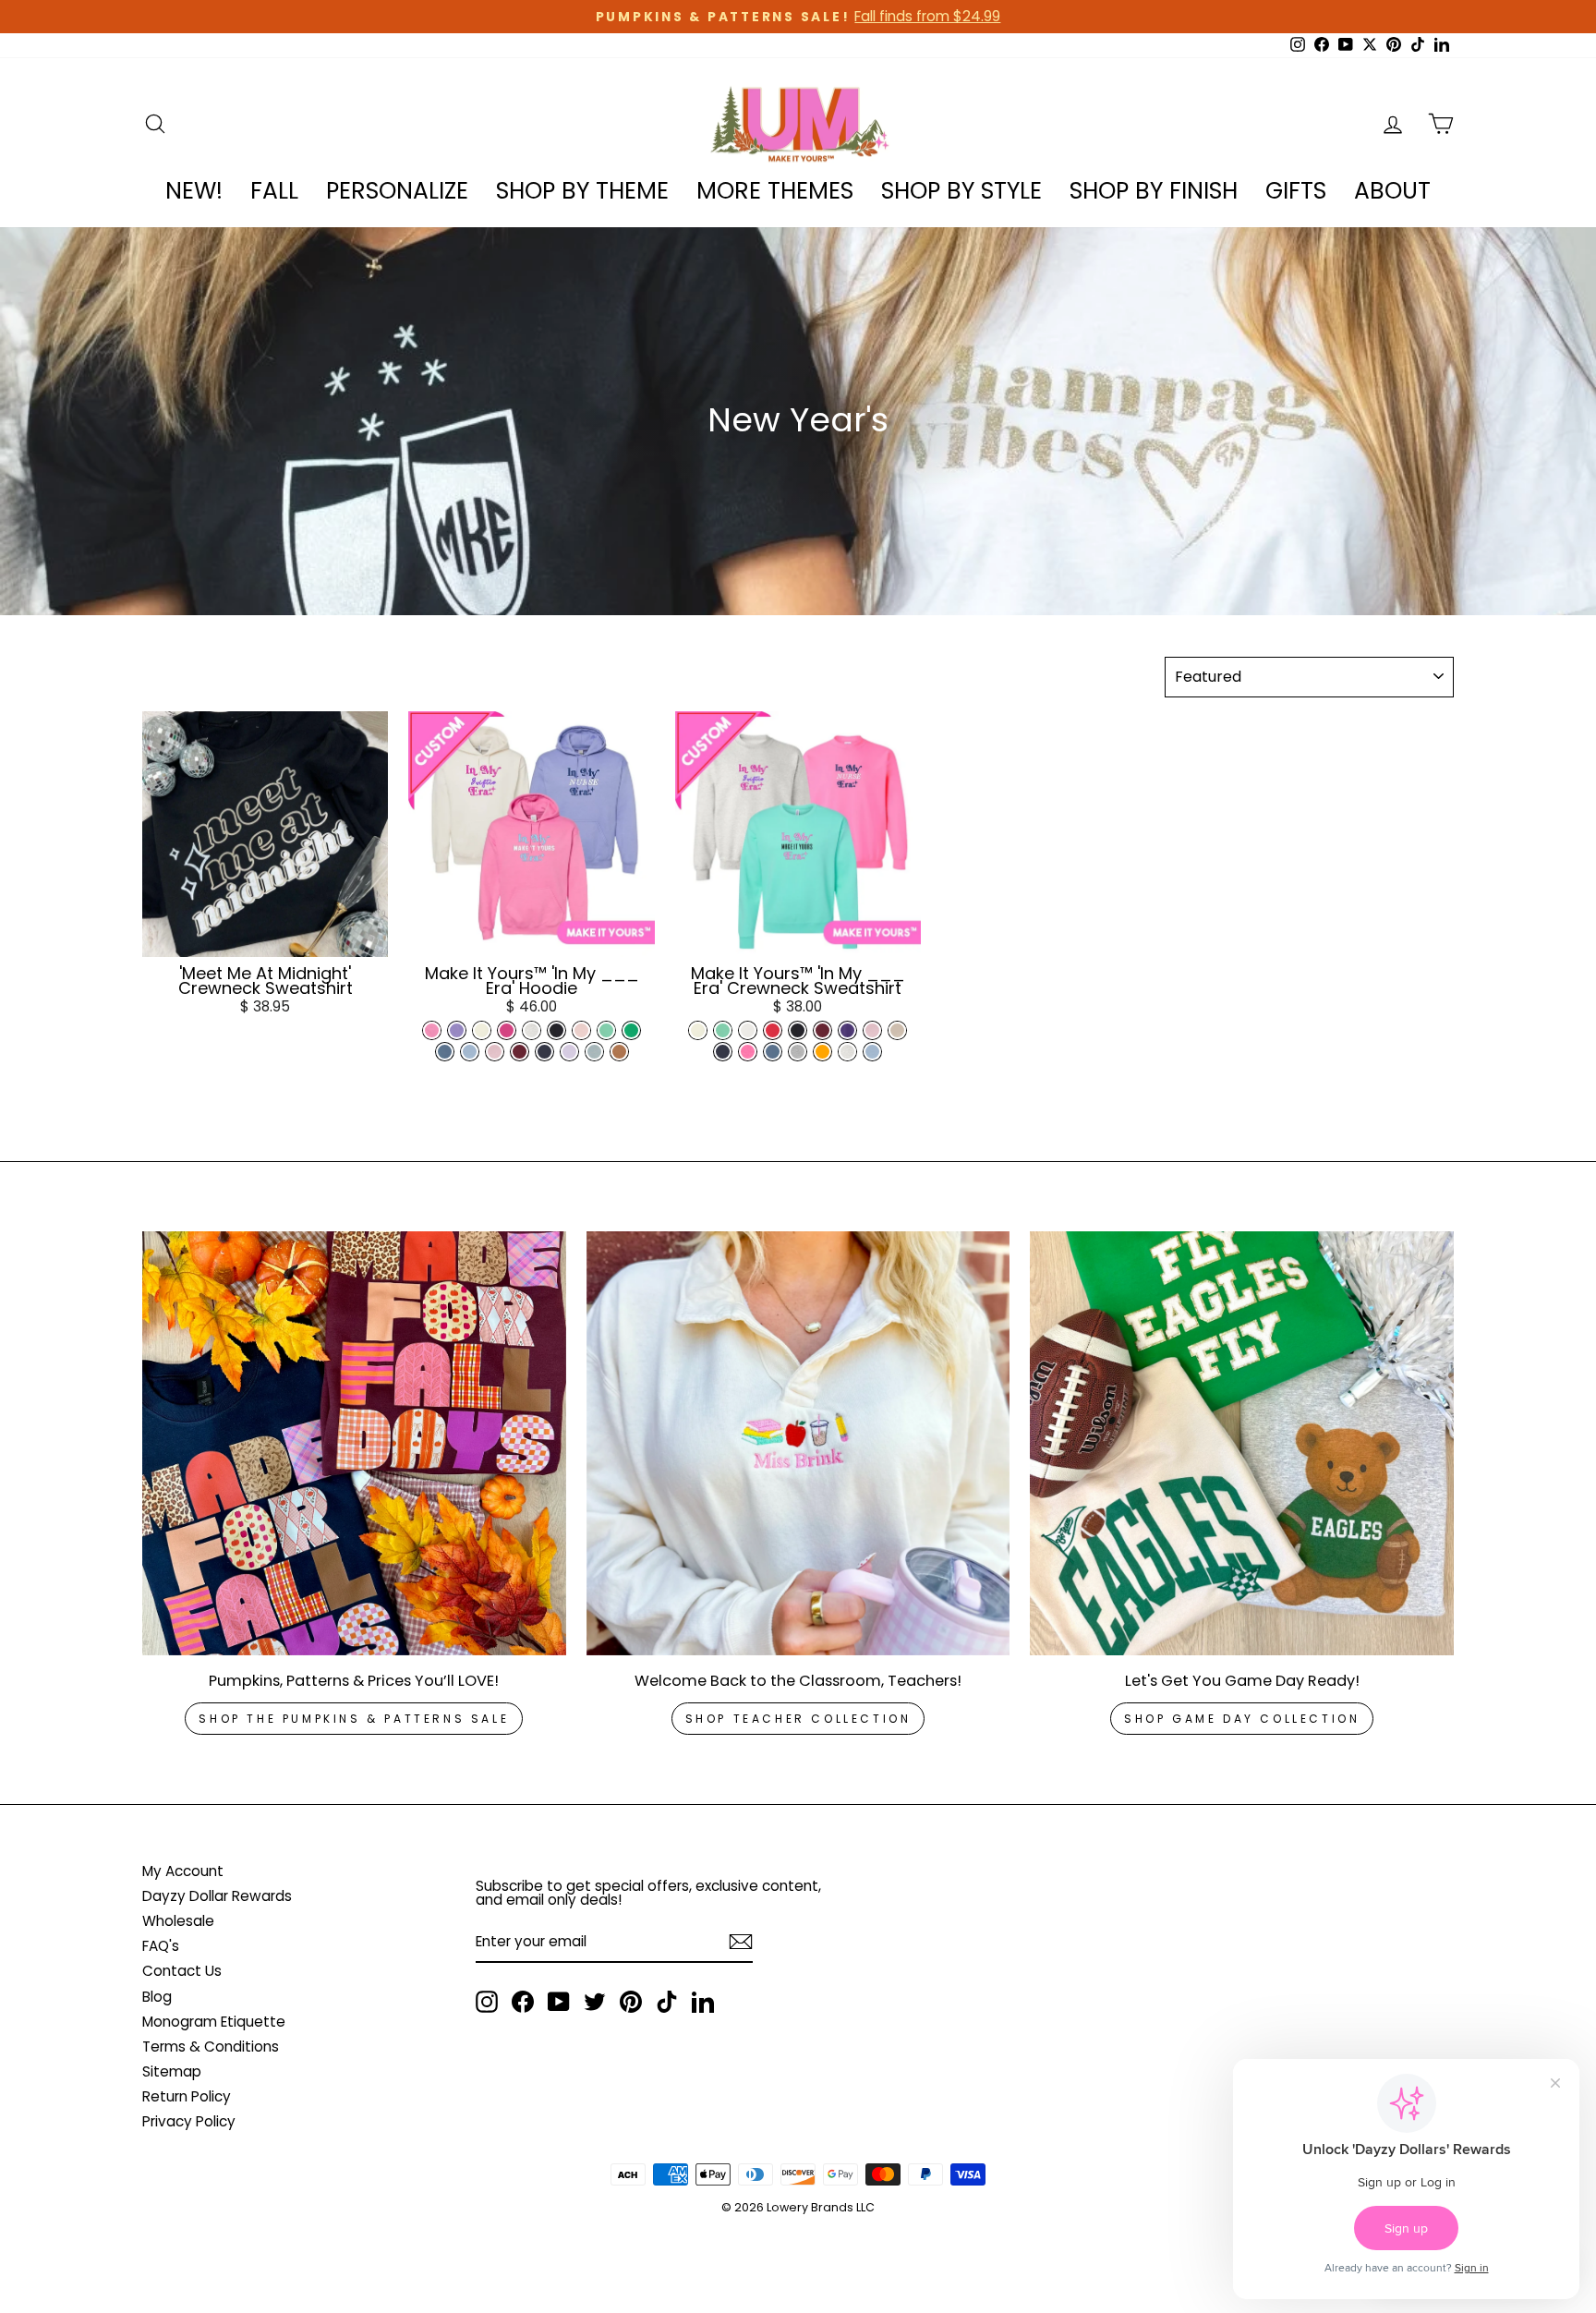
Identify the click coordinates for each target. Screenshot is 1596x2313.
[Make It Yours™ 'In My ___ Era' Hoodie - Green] (631, 1030)
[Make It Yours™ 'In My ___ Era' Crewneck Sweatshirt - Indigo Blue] (773, 1052)
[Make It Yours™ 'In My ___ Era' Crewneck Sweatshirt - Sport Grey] (798, 1052)
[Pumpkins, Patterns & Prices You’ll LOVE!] (354, 1443)
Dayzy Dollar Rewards (217, 1896)
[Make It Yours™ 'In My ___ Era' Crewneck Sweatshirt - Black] (798, 1030)
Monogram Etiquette (214, 2022)
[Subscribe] (741, 1942)
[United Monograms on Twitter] (595, 2002)
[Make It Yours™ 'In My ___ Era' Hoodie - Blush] (581, 1030)
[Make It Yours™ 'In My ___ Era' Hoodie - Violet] (457, 1030)
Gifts (1296, 191)
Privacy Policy (189, 2121)
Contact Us (182, 1971)
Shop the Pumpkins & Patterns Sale (354, 1719)
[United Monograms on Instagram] (487, 2002)
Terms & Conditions (211, 2047)
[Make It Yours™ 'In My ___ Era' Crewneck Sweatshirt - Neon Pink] (748, 1052)
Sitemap (172, 2071)
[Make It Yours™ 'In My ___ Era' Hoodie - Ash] (532, 1030)
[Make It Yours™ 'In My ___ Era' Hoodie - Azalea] (432, 1030)
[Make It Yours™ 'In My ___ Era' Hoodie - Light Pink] (495, 1052)
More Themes (775, 191)
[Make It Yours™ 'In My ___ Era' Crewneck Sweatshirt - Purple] (847, 1030)
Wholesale (178, 1921)
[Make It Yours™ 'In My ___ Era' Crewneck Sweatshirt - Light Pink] (872, 1030)
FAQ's (161, 1946)
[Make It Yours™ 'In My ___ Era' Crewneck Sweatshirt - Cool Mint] (723, 1030)
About (1392, 191)
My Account (183, 1871)
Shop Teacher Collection (798, 1719)
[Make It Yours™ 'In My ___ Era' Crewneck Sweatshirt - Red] (773, 1030)
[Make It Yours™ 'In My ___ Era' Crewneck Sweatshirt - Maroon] (822, 1030)
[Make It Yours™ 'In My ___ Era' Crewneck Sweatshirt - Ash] (847, 1052)
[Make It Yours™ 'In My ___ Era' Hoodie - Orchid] (569, 1052)
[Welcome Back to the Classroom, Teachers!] (798, 1443)
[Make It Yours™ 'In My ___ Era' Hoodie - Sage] (594, 1052)
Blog (157, 1997)
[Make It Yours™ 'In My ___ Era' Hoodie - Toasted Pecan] (619, 1052)
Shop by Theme (582, 191)
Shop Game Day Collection (1242, 1719)
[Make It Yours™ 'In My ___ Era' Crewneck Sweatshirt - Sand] (897, 1030)
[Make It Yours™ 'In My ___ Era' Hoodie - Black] (556, 1030)
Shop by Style (961, 191)
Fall (274, 191)
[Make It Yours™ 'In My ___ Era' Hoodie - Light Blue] (470, 1052)
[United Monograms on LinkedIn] (703, 2002)
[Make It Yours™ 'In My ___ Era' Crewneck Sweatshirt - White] (748, 1030)
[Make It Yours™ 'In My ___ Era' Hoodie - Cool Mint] (606, 1030)
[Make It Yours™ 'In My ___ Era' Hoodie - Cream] (482, 1030)
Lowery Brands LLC (821, 2207)
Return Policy (187, 2096)
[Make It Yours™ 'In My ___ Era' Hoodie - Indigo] (445, 1052)
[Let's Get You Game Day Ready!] (1242, 1443)
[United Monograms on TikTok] (667, 2002)
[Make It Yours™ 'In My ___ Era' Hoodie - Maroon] (520, 1052)
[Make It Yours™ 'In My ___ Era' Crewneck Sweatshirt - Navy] (723, 1052)
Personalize (397, 191)
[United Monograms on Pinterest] (631, 2002)
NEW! (194, 191)
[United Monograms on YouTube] (559, 2002)
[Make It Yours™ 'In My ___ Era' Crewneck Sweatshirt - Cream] (698, 1030)
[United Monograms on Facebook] (523, 2002)
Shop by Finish (1154, 191)
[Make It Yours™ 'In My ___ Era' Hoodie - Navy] (544, 1052)
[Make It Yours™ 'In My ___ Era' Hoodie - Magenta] (507, 1030)
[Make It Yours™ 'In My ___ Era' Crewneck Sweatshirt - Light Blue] (872, 1052)
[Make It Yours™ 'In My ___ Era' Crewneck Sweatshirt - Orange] (822, 1052)
